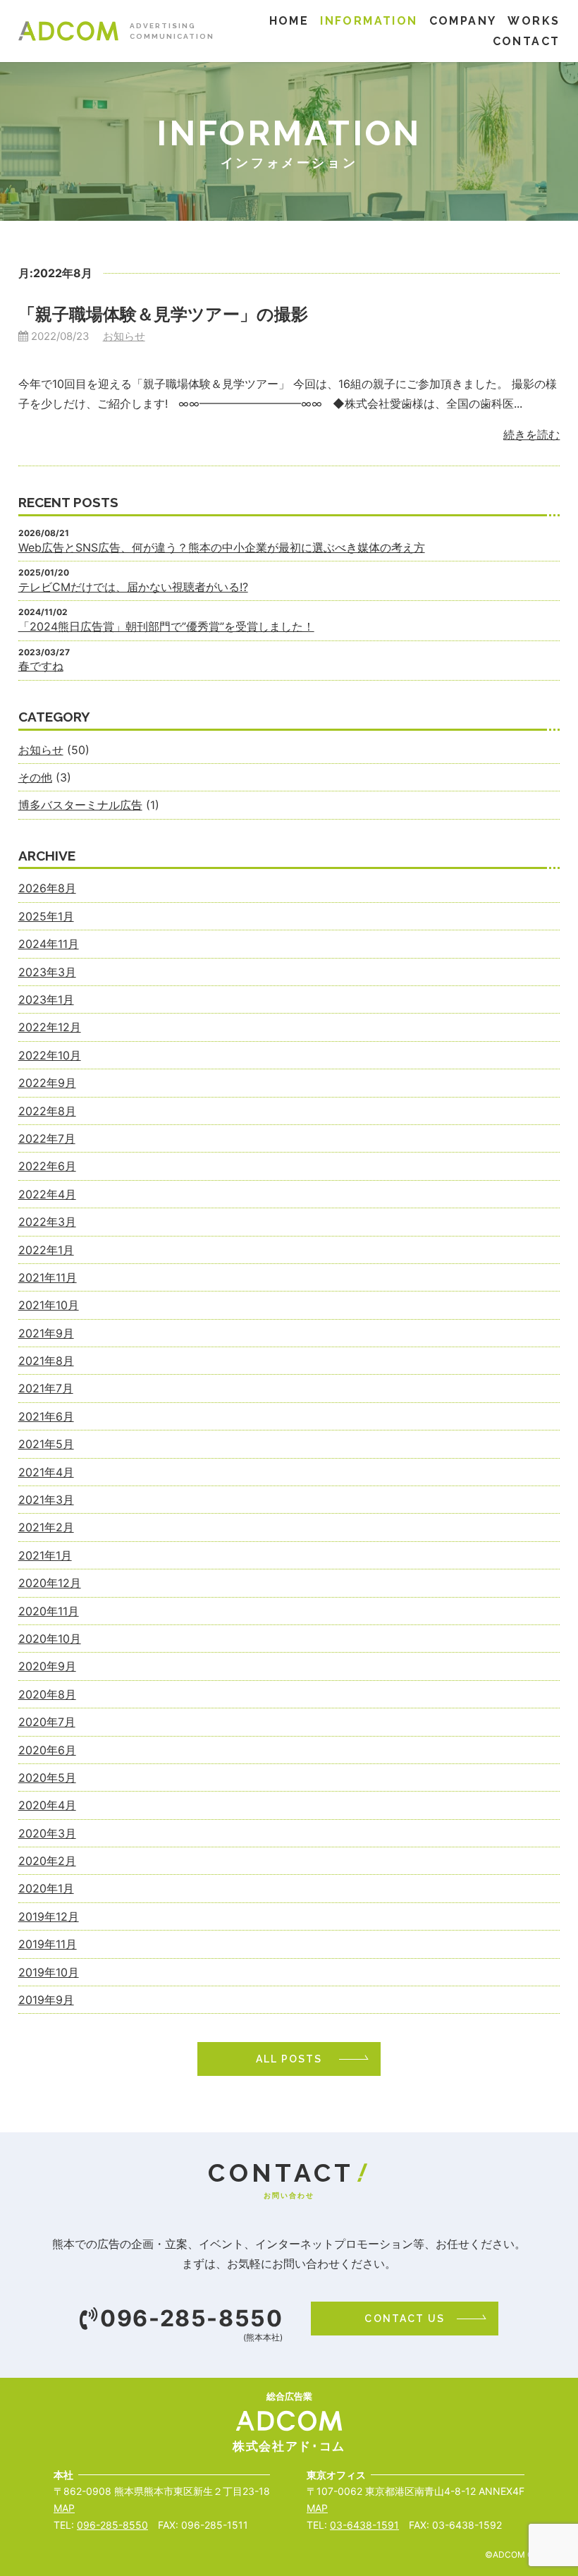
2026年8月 (47, 888)
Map (64, 2508)
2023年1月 (46, 1000)
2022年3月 (47, 1222)
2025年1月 (46, 916)
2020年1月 (46, 1888)
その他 (35, 777)
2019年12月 (49, 1916)
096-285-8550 (191, 2319)
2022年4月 (47, 1194)
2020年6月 (47, 1750)
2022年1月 (46, 1250)
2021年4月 (46, 1472)
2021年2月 (46, 1527)
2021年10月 (49, 1305)
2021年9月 (46, 1333)
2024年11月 (49, 944)
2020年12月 (50, 1583)
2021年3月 (46, 1500)
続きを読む (531, 435)
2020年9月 (47, 1666)
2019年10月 (49, 1972)
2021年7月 (46, 1388)
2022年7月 (47, 1138)
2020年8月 (47, 1694)
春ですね (41, 666)
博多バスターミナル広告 (80, 805)
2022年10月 (50, 1055)
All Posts (289, 2059)
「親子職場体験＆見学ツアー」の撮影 (163, 314)
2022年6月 (47, 1166)
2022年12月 (50, 1027)
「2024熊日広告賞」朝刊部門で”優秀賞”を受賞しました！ (166, 626)
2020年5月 (47, 1778)
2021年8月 (46, 1361)
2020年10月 (50, 1639)
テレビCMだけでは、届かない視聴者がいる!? (133, 587)
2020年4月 (47, 1805)
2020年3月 (47, 1833)
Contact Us (405, 2319)
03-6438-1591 (364, 2525)
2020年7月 (47, 1722)
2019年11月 (48, 1944)
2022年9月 (47, 1083)
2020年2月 (47, 1861)
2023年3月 (47, 972)
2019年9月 (46, 2000)
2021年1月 (45, 1555)
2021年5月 (46, 1444)
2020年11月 (49, 1611)
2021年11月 (48, 1277)
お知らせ (124, 336)
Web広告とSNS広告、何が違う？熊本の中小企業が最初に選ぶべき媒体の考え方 (222, 547)
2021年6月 (46, 1416)
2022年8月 (47, 1111)
